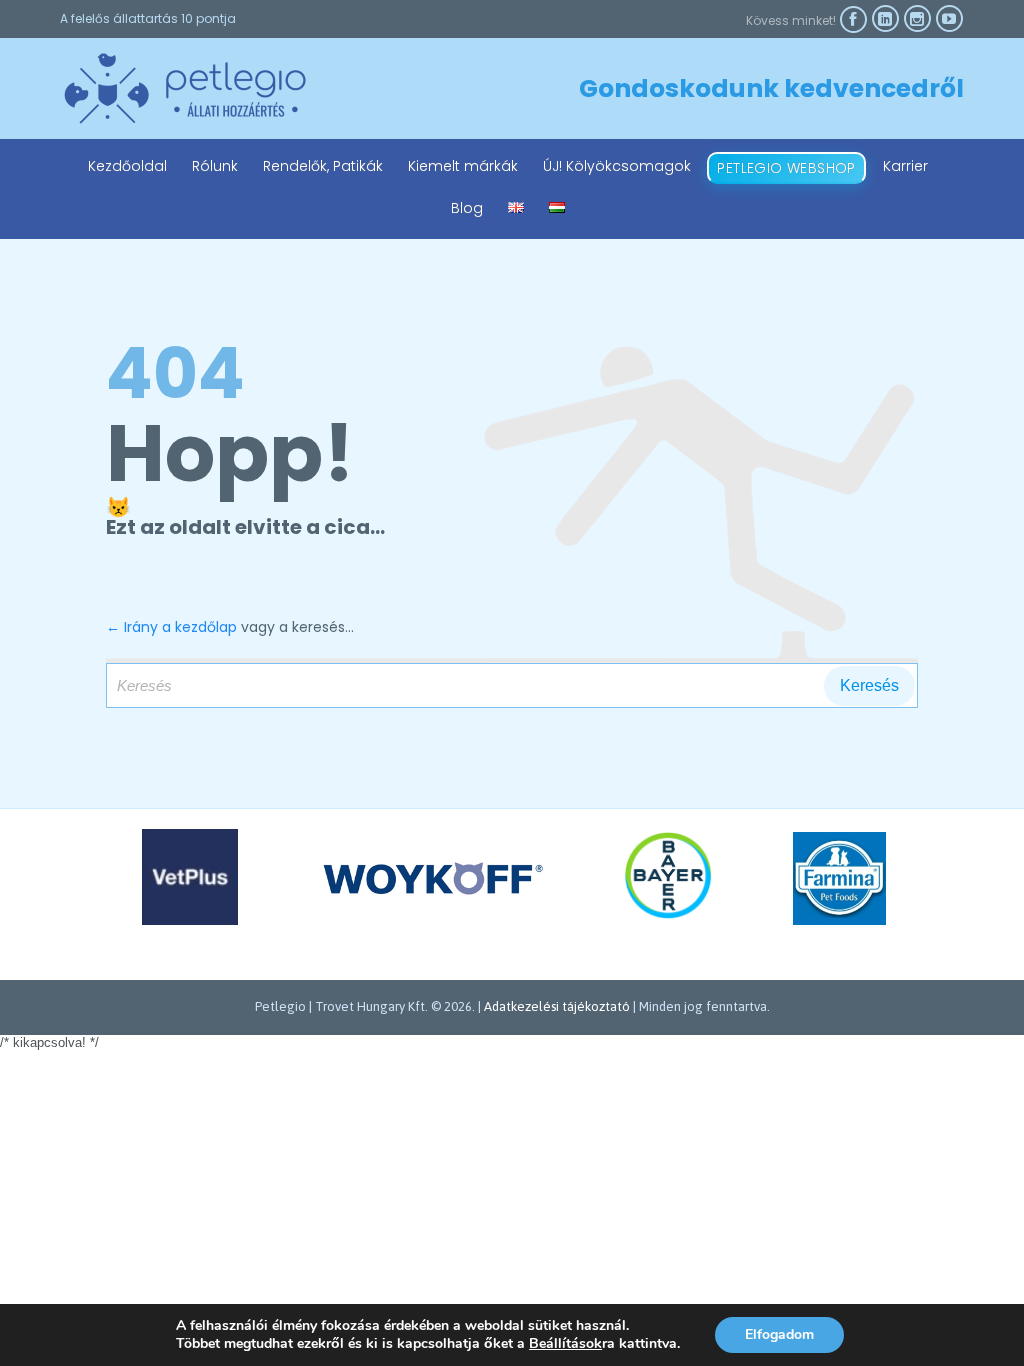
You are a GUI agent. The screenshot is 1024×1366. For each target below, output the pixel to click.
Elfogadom (779, 1334)
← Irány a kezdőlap (171, 627)
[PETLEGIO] (185, 88)
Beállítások (565, 1344)
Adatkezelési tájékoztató (557, 1006)
